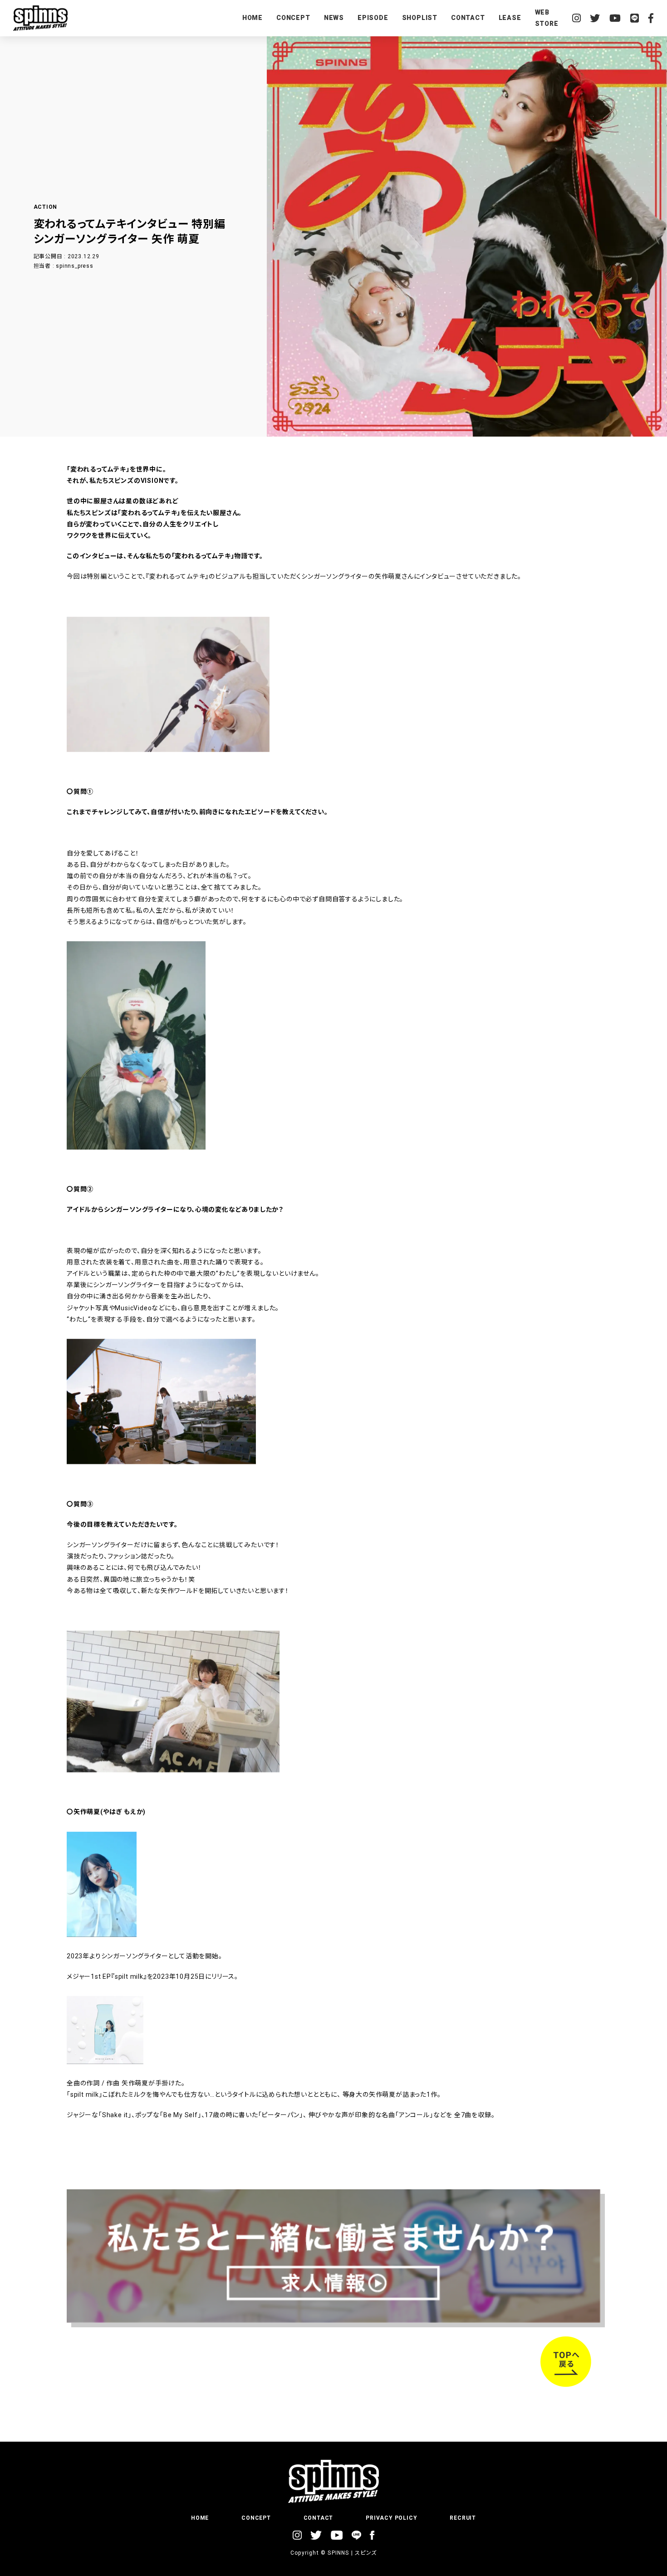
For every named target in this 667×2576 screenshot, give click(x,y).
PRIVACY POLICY (391, 2518)
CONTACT (468, 18)
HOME (253, 18)
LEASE (510, 18)
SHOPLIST (420, 18)
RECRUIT (463, 2518)
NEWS (334, 18)
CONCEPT (293, 18)
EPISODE (373, 18)
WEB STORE (547, 18)
